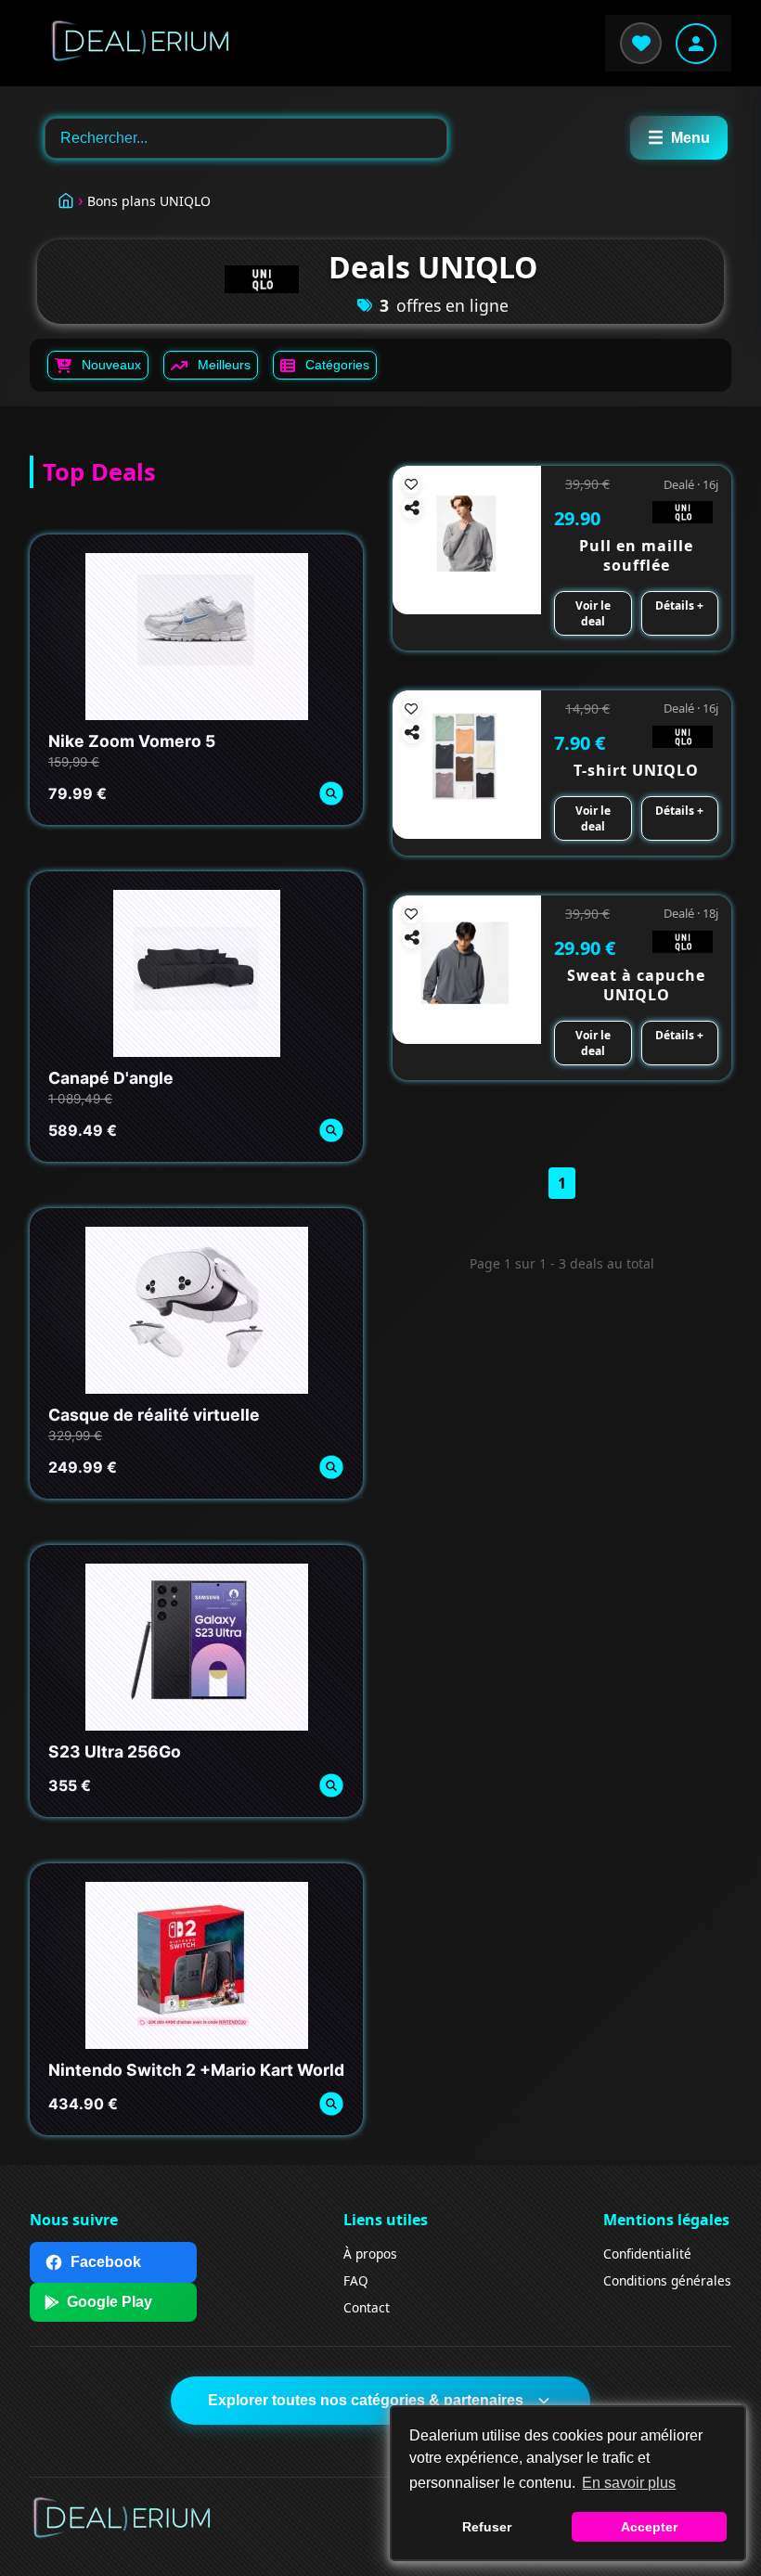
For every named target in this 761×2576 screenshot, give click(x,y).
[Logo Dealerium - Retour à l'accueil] (132, 43)
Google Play (110, 2302)
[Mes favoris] (641, 43)
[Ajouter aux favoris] (411, 484)
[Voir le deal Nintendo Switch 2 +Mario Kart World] (331, 2104)
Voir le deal (593, 613)
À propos (370, 2254)
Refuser (487, 2527)
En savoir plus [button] (629, 2483)
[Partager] (412, 509)
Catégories (337, 365)
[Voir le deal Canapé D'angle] (331, 1131)
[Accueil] (66, 198)
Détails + (679, 605)
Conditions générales (667, 2280)
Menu (679, 138)
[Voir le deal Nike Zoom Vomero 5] (331, 794)
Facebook (106, 2262)
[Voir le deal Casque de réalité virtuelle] (331, 1468)
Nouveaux (111, 365)
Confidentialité (647, 2254)
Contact (367, 2307)
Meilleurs (224, 365)
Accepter (649, 2527)
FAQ (356, 2280)
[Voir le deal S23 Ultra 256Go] (331, 1786)
